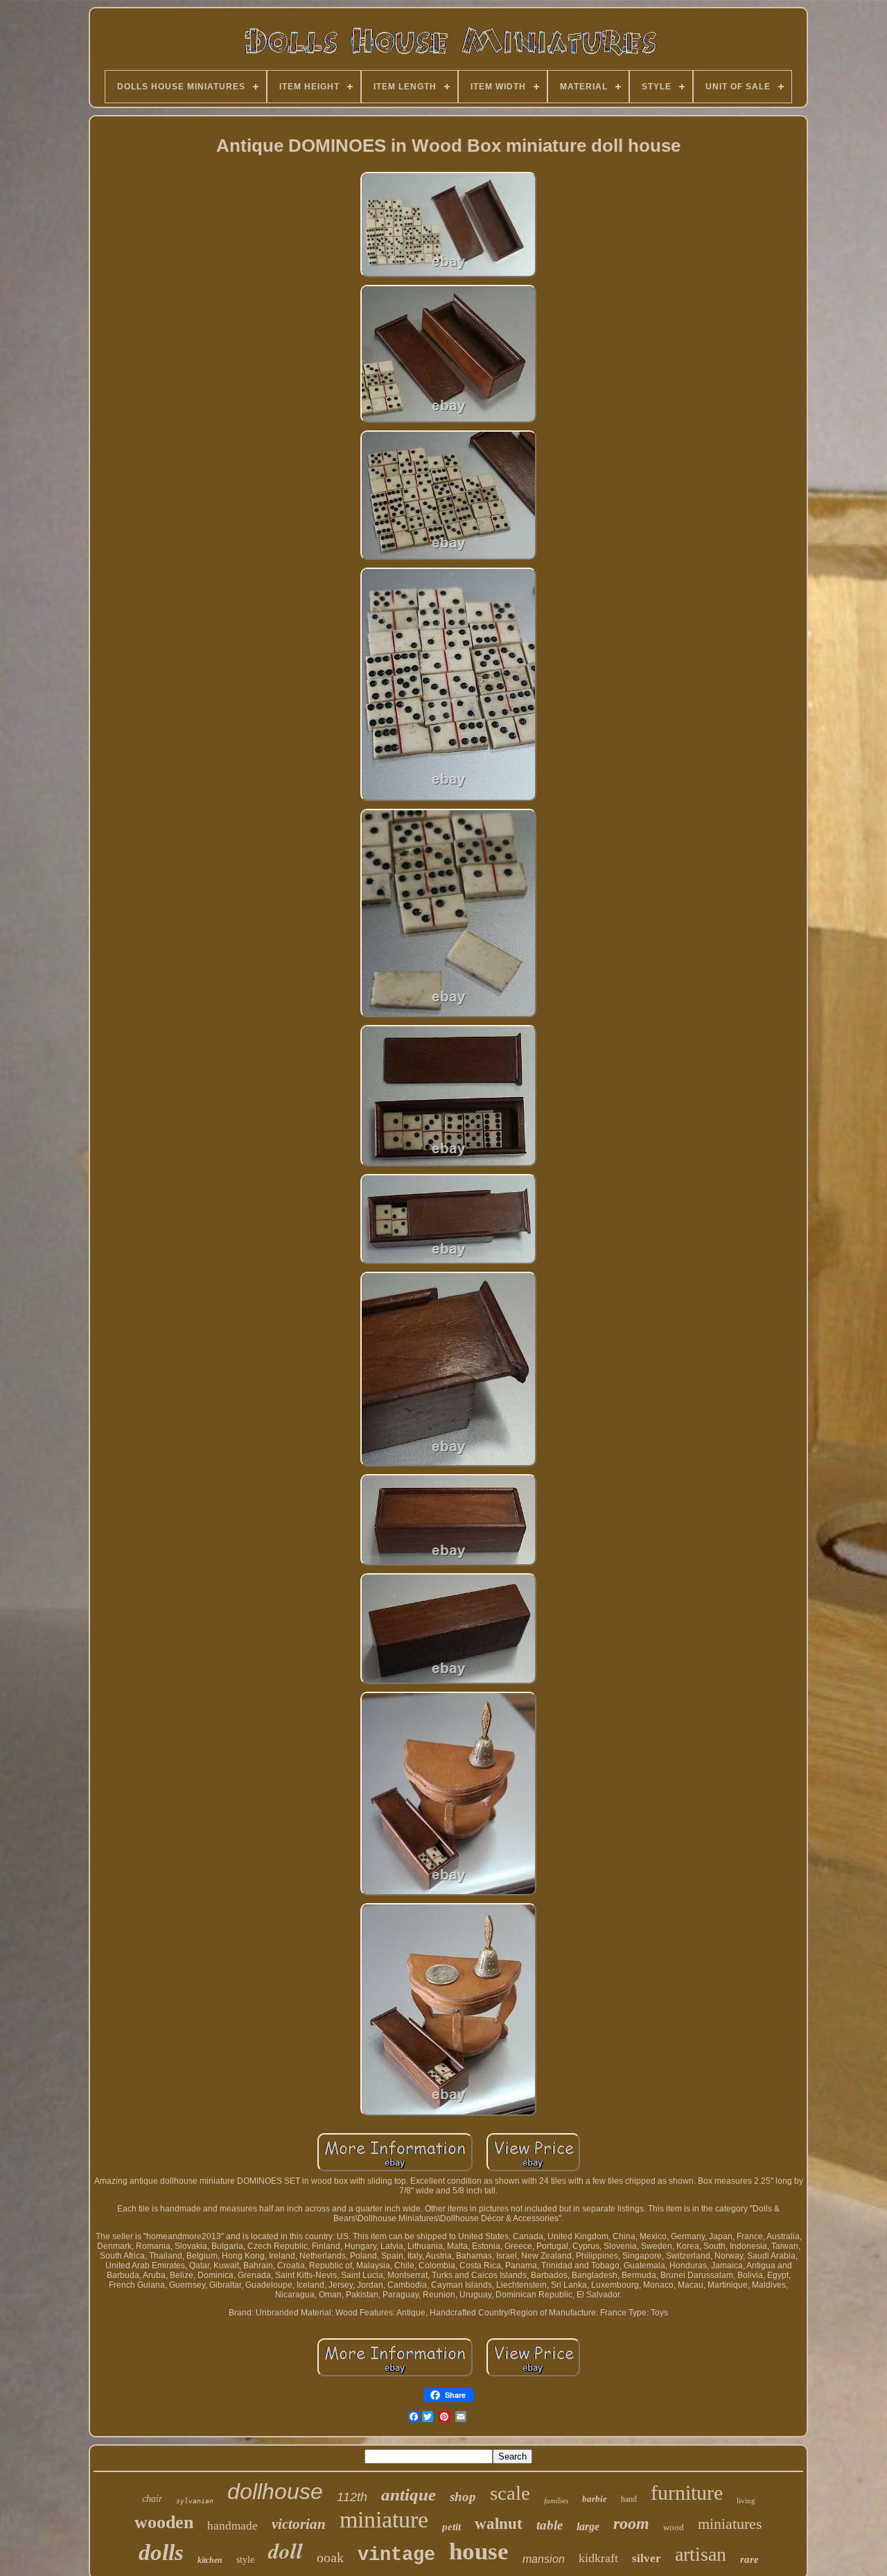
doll (286, 2550)
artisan (701, 2554)
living (746, 2500)
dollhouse (275, 2491)
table (550, 2525)
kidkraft (598, 2558)
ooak (330, 2557)
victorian (299, 2524)
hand (629, 2499)
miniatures (730, 2524)
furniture (687, 2492)
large (588, 2526)
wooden (164, 2522)
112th (352, 2497)
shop (463, 2497)
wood (674, 2527)
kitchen (210, 2560)
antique (409, 2495)
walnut (499, 2524)
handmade (232, 2526)
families (556, 2500)
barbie (595, 2499)
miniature (384, 2520)
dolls (161, 2552)
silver (647, 2558)
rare (749, 2559)
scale (510, 2493)
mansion (544, 2559)
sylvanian (195, 2501)
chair (152, 2499)
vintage (396, 2555)
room (631, 2523)
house (479, 2551)
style (245, 2560)
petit (451, 2527)
